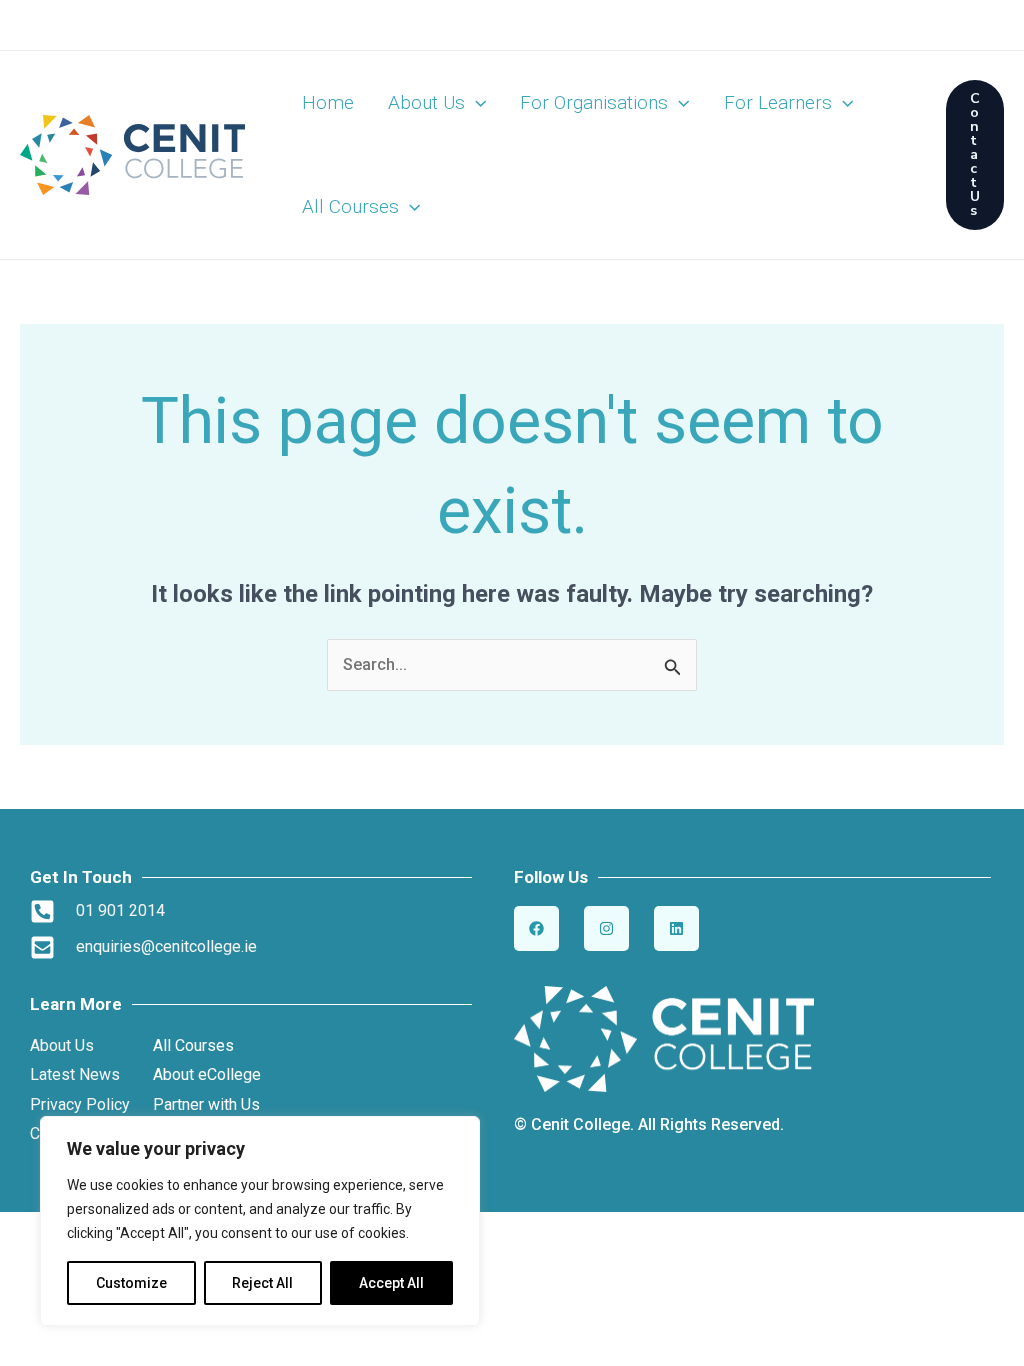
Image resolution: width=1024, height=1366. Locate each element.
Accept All (391, 1283)
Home (328, 102)
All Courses (350, 206)
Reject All (262, 1283)
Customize (131, 1283)
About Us (426, 102)
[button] (475, 103)
